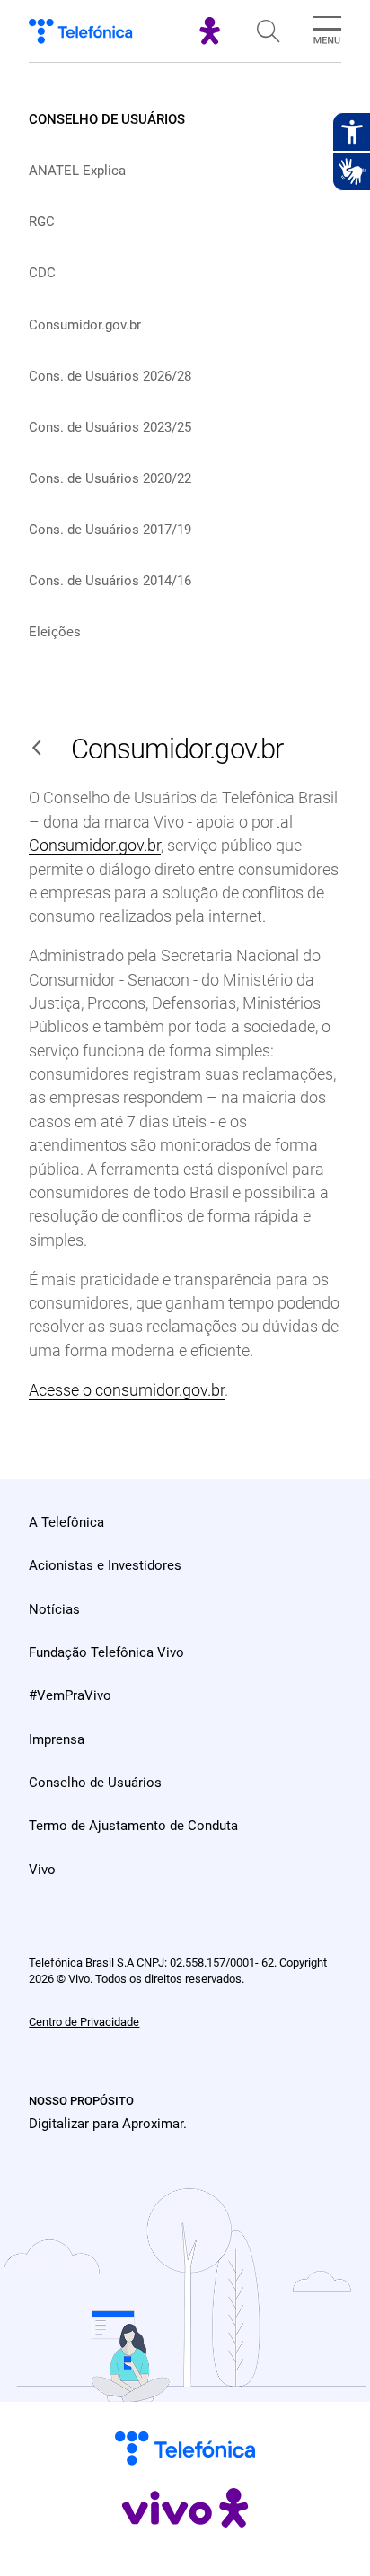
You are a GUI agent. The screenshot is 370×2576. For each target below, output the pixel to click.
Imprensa (57, 1739)
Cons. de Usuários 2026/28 (110, 376)
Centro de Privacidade (84, 2022)
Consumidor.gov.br (85, 325)
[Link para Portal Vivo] (210, 39)
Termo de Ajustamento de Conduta (133, 1826)
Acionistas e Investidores (105, 1565)
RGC (42, 222)
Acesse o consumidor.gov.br (127, 1390)
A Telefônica (66, 1522)
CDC (42, 273)
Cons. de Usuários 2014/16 (110, 581)
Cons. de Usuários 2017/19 (110, 530)
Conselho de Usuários (107, 119)
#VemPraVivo (70, 1695)
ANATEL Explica (77, 171)
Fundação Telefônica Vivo (106, 1652)
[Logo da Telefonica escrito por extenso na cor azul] (80, 31)
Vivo (42, 1870)
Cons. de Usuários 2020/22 (110, 478)
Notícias (54, 1609)
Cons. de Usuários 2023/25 (110, 427)
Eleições (55, 632)
